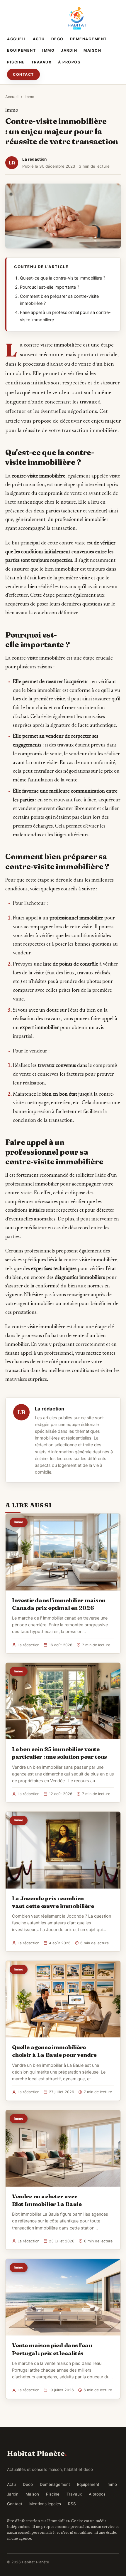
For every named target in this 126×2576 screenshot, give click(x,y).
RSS (72, 2504)
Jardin (69, 50)
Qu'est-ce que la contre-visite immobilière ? (63, 278)
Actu (39, 39)
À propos (69, 62)
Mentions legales (45, 2504)
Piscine (16, 62)
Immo (48, 50)
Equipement (21, 50)
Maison (92, 50)
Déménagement (88, 39)
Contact (23, 74)
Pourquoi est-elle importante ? (50, 287)
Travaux (42, 62)
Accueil (17, 39)
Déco (57, 39)
